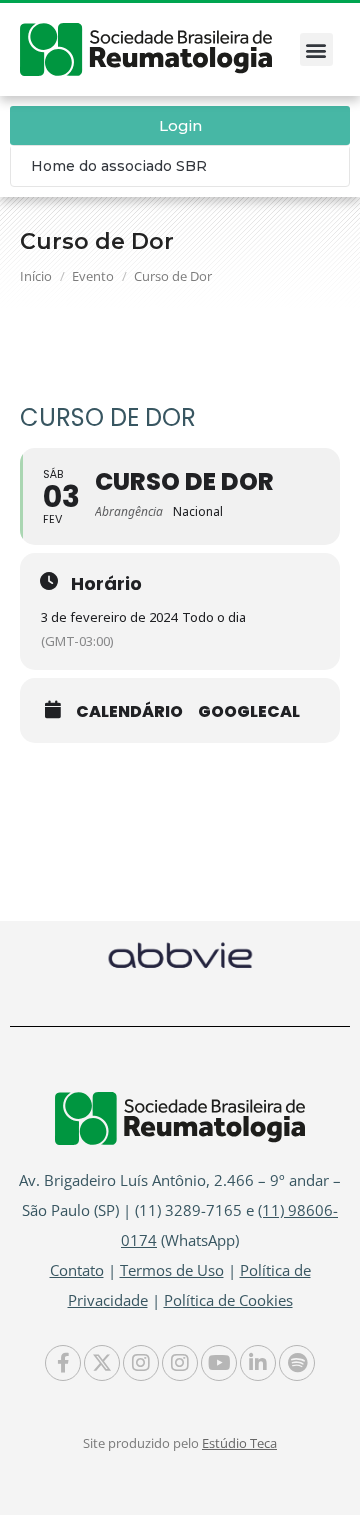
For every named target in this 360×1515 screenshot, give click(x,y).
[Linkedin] (258, 1363)
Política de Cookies (228, 1300)
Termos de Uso (172, 1270)
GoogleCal (249, 712)
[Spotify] (297, 1363)
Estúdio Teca (239, 1443)
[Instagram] (141, 1363)
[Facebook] (63, 1363)
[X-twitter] (102, 1363)
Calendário (129, 712)
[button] (316, 49)
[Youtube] (219, 1363)
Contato (77, 1270)
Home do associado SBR (119, 166)
